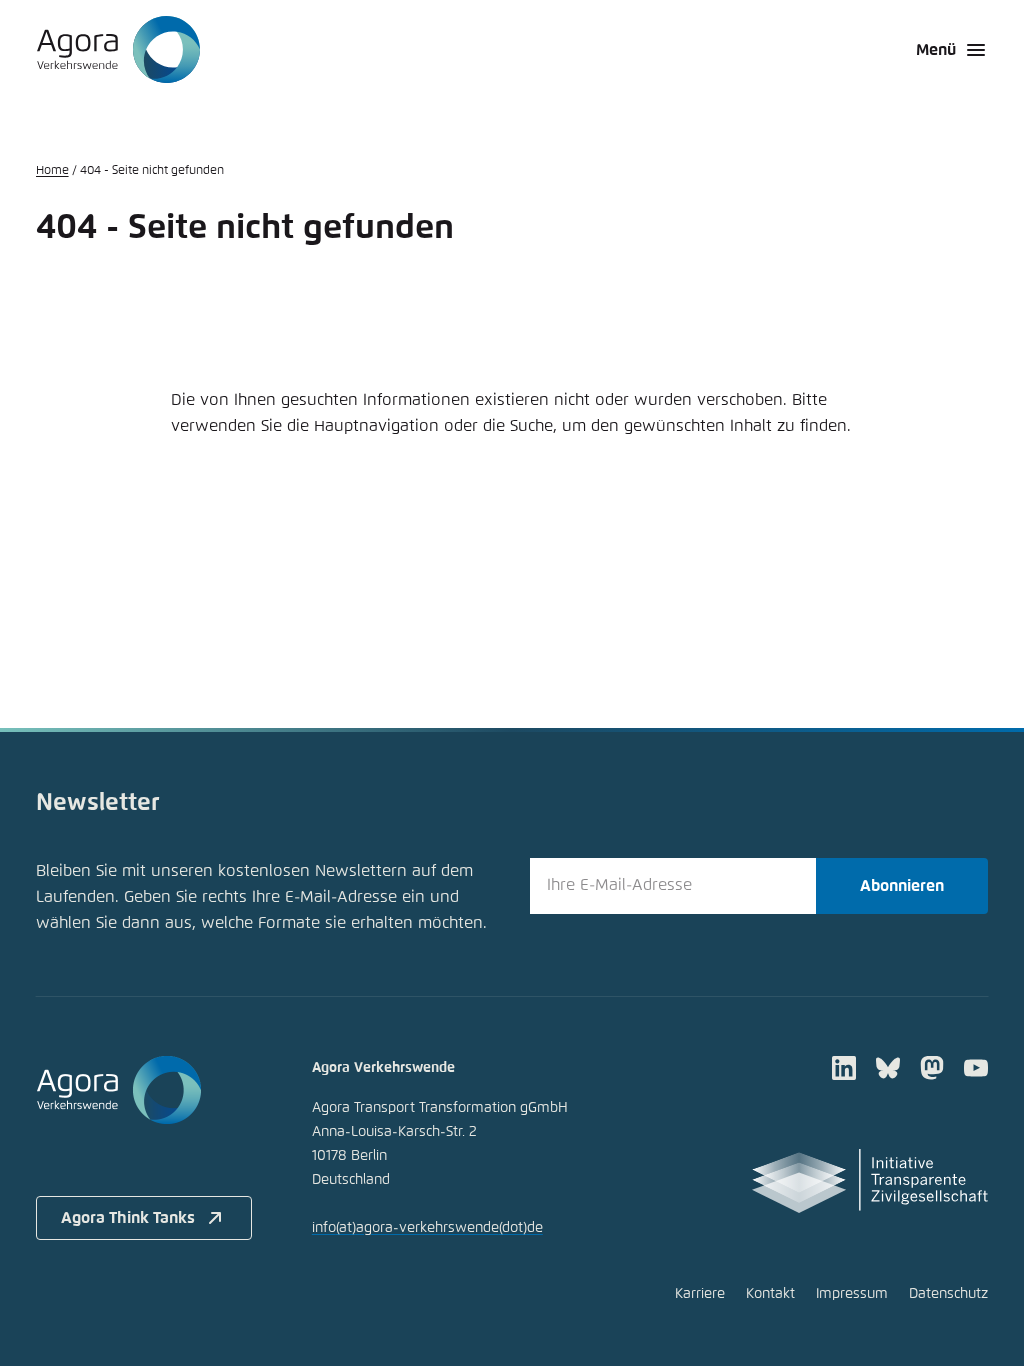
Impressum (852, 1294)
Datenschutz (948, 1294)
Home (52, 171)
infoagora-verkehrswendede (427, 1228)
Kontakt (770, 1294)
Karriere (700, 1294)
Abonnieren (902, 886)
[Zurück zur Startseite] (118, 50)
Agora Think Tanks (128, 1218)
